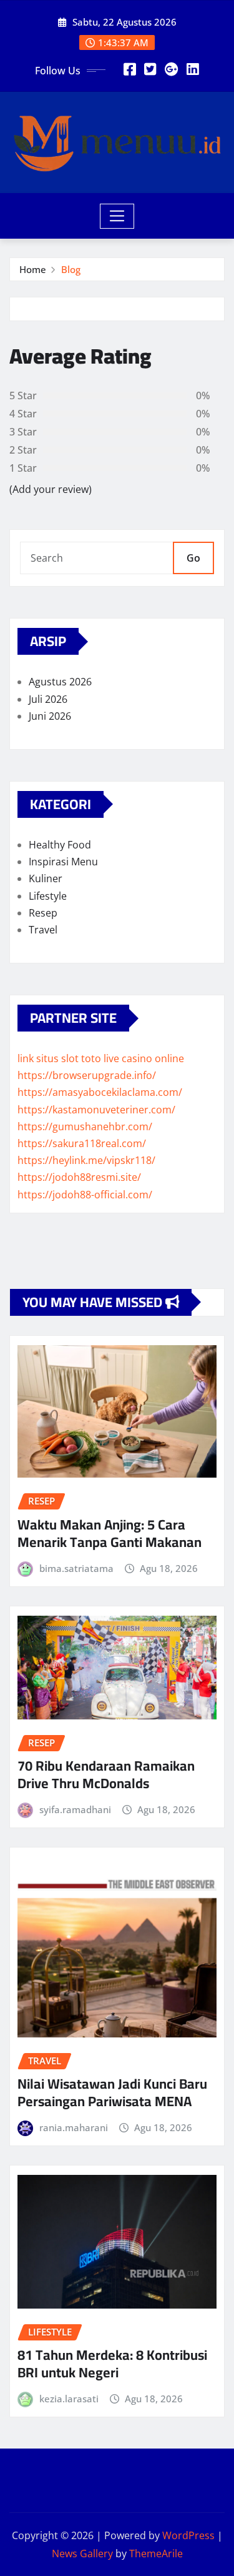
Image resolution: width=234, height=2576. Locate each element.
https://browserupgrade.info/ (87, 1075)
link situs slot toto (59, 1058)
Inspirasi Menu (63, 862)
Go (193, 558)
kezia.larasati (69, 2399)
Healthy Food (60, 845)
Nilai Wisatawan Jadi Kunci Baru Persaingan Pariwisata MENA (112, 2093)
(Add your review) (51, 489)
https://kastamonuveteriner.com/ (96, 1110)
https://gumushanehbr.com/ (85, 1126)
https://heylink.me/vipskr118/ (86, 1160)
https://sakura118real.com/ (82, 1143)
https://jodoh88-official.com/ (85, 1195)
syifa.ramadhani (75, 1809)
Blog (71, 269)
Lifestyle (48, 896)
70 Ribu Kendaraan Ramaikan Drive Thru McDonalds (106, 1775)
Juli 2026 (48, 699)
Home (33, 269)
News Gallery (82, 2554)
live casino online (144, 1058)
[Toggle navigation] (117, 216)
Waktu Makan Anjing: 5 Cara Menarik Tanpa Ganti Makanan (110, 1534)
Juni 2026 (50, 716)
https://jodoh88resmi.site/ (79, 1177)
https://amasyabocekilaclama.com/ (100, 1092)
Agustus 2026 (60, 682)
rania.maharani (74, 2127)
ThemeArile (156, 2554)
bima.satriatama (76, 1568)
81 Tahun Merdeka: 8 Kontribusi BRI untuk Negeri (112, 2364)
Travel (43, 930)
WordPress (188, 2535)
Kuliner (46, 878)
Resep (43, 913)
